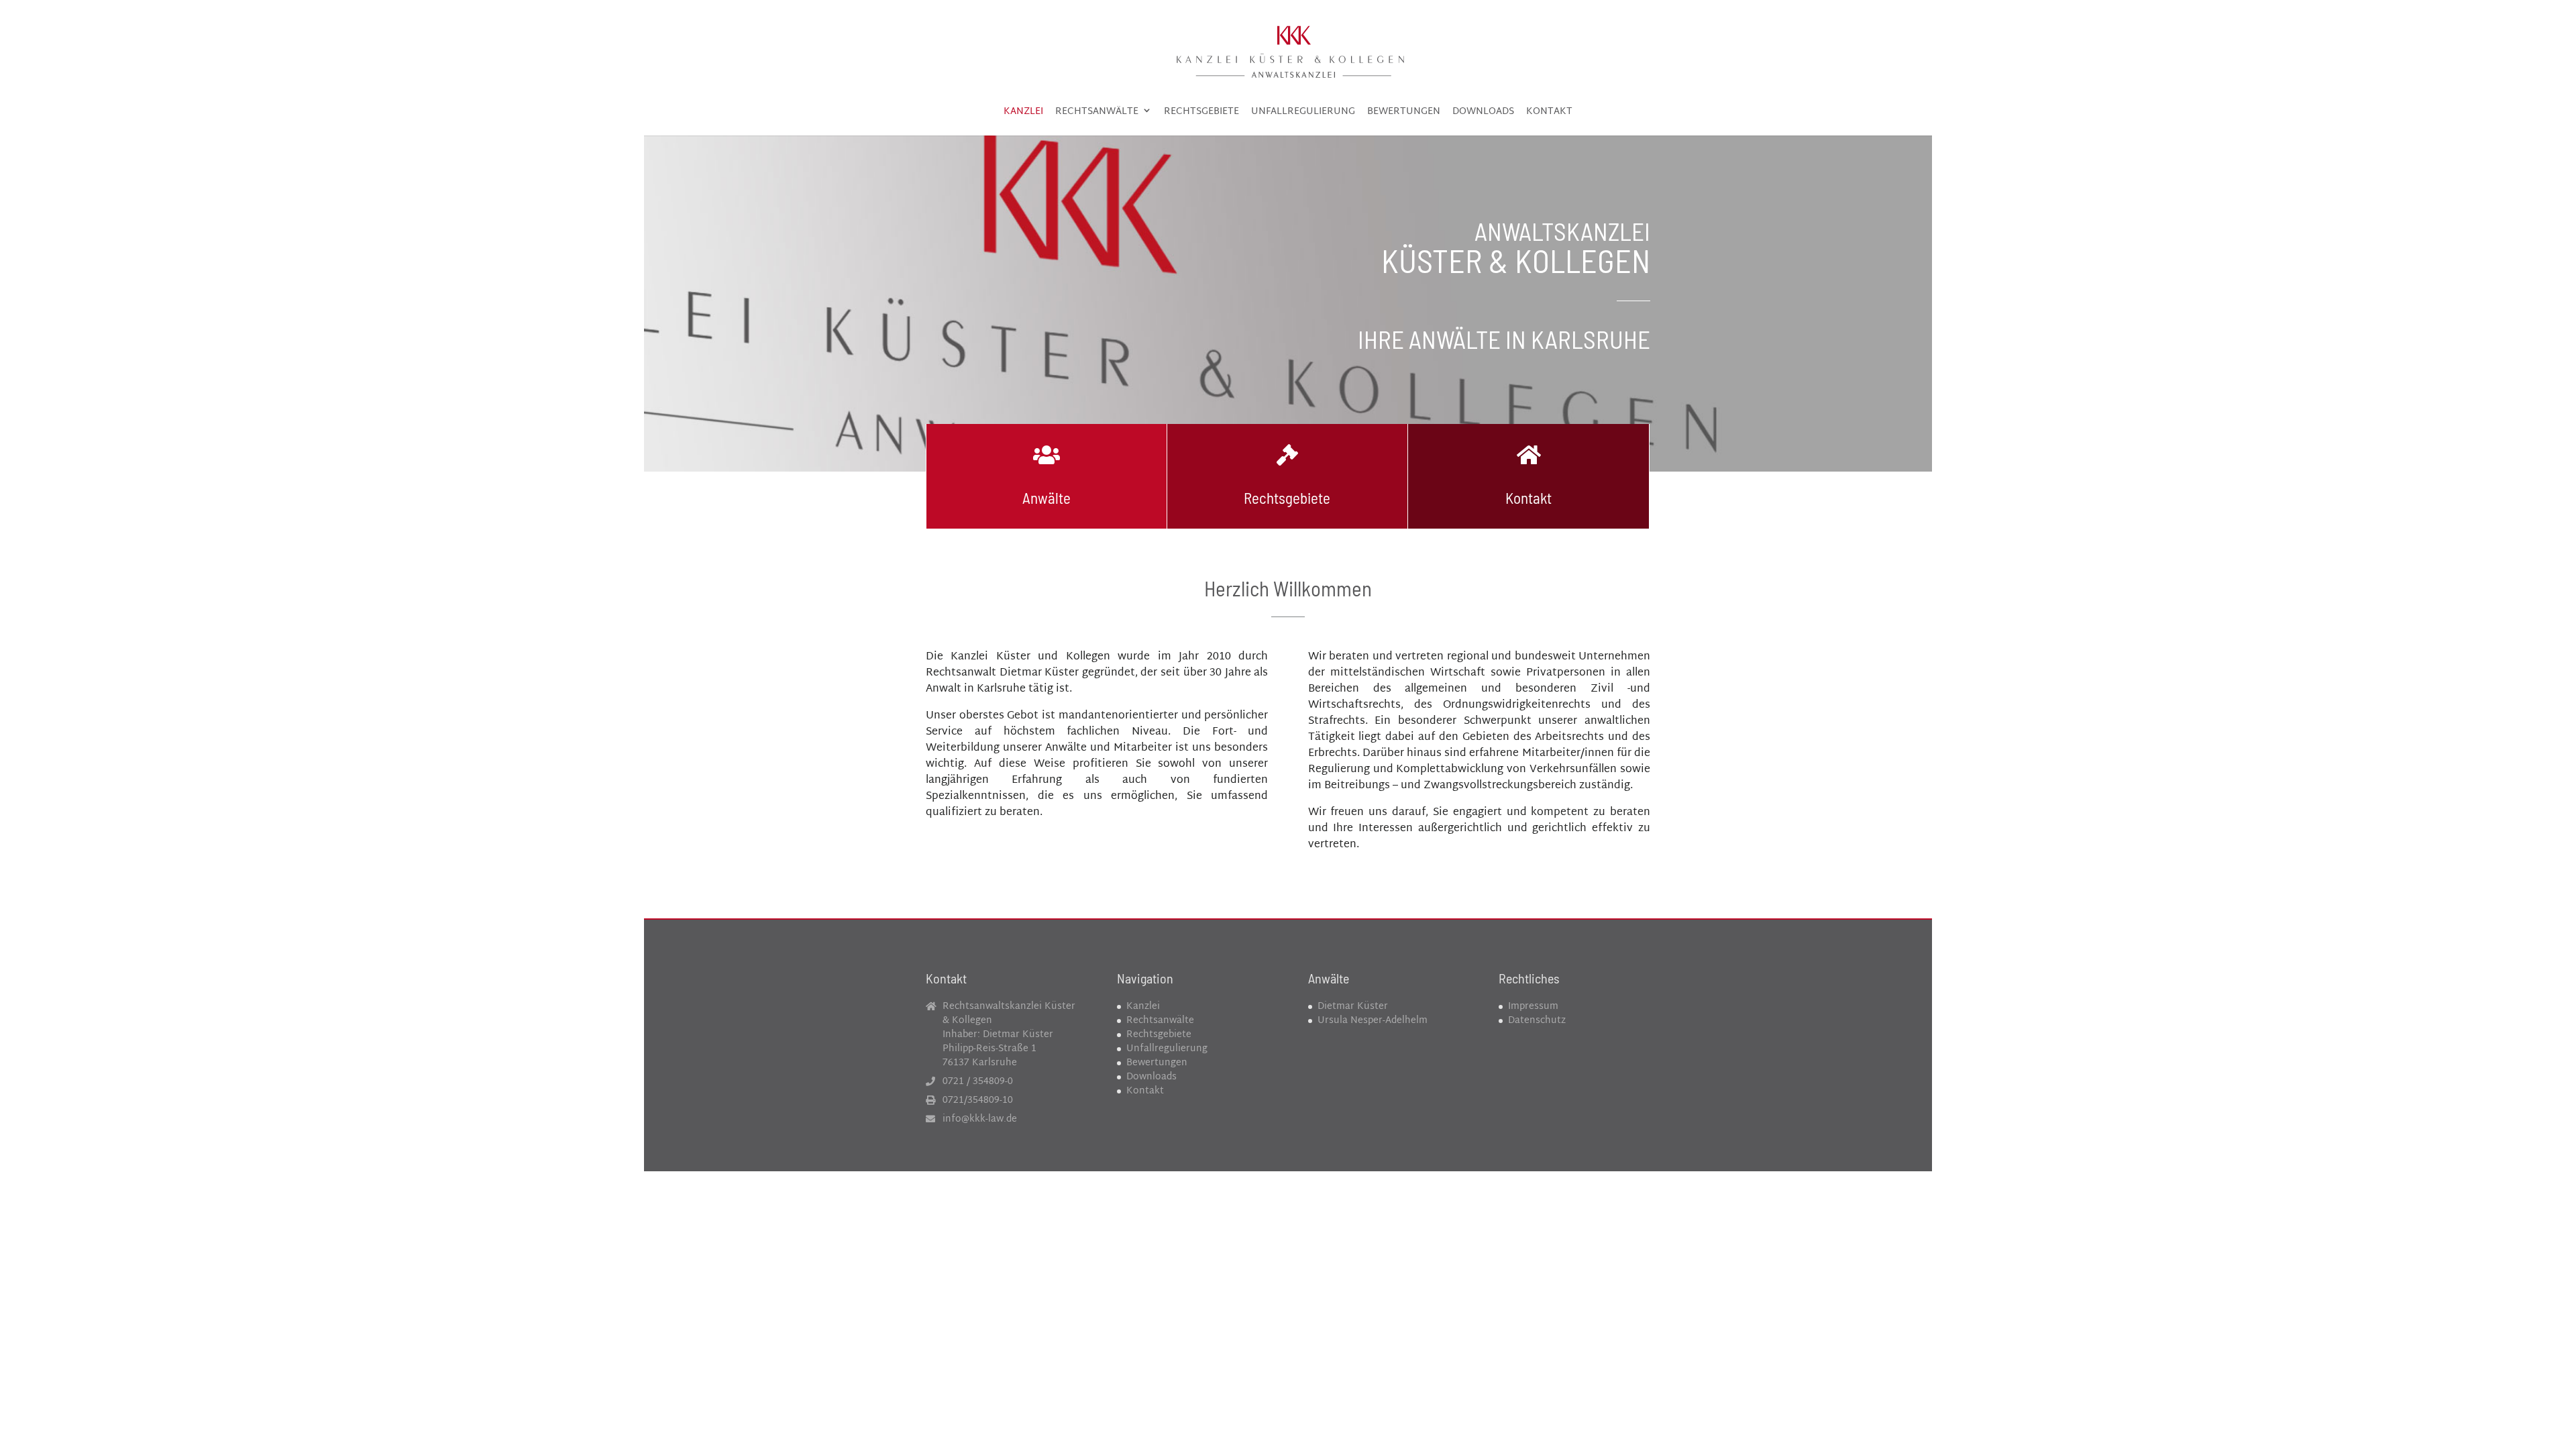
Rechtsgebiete (1201, 114)
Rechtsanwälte (1097, 114)
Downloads (1483, 114)
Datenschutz (1537, 1021)
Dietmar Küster (1353, 1007)
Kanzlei (1023, 114)
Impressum (1533, 1007)
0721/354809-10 (978, 1101)
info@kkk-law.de (980, 1119)
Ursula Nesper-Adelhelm (1373, 1021)
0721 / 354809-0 (978, 1082)
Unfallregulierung (1303, 114)
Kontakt (1549, 114)
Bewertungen (1404, 114)
